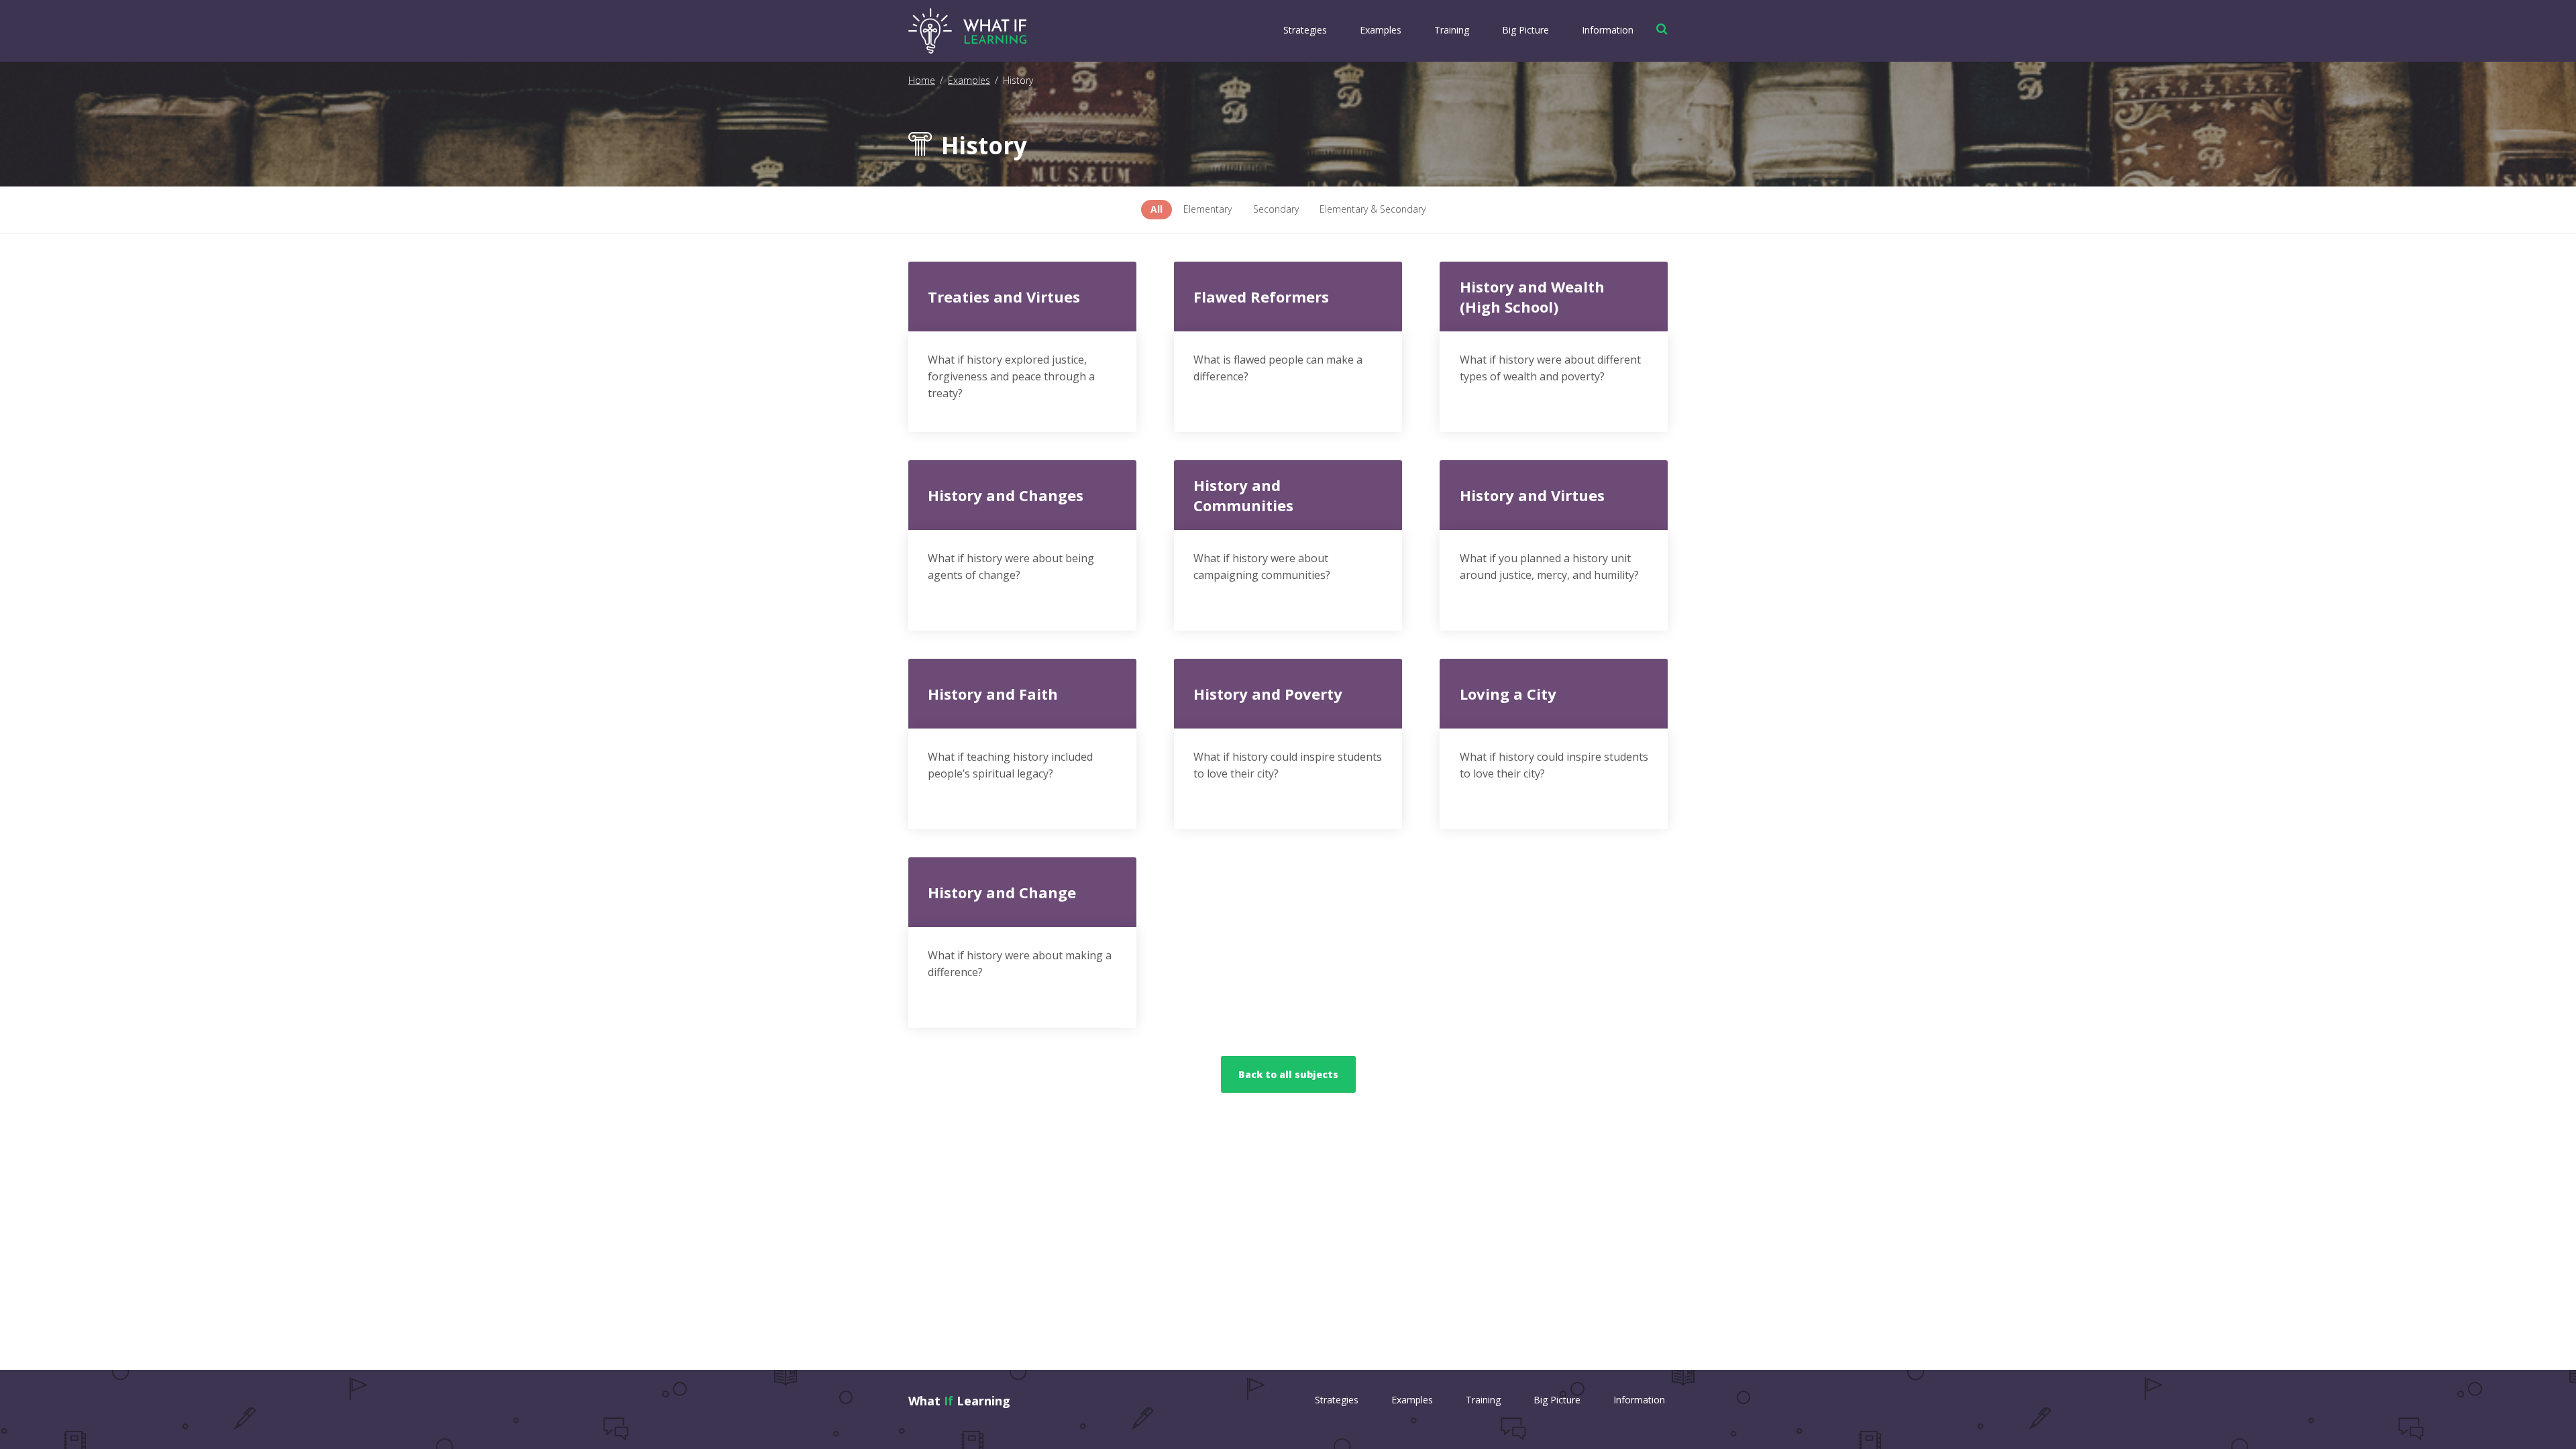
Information (1608, 30)
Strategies (1305, 30)
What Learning (959, 1401)
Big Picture (1525, 30)
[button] (1659, 29)
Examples (1381, 30)
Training (1452, 30)
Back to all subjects (1288, 1074)
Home (922, 80)
